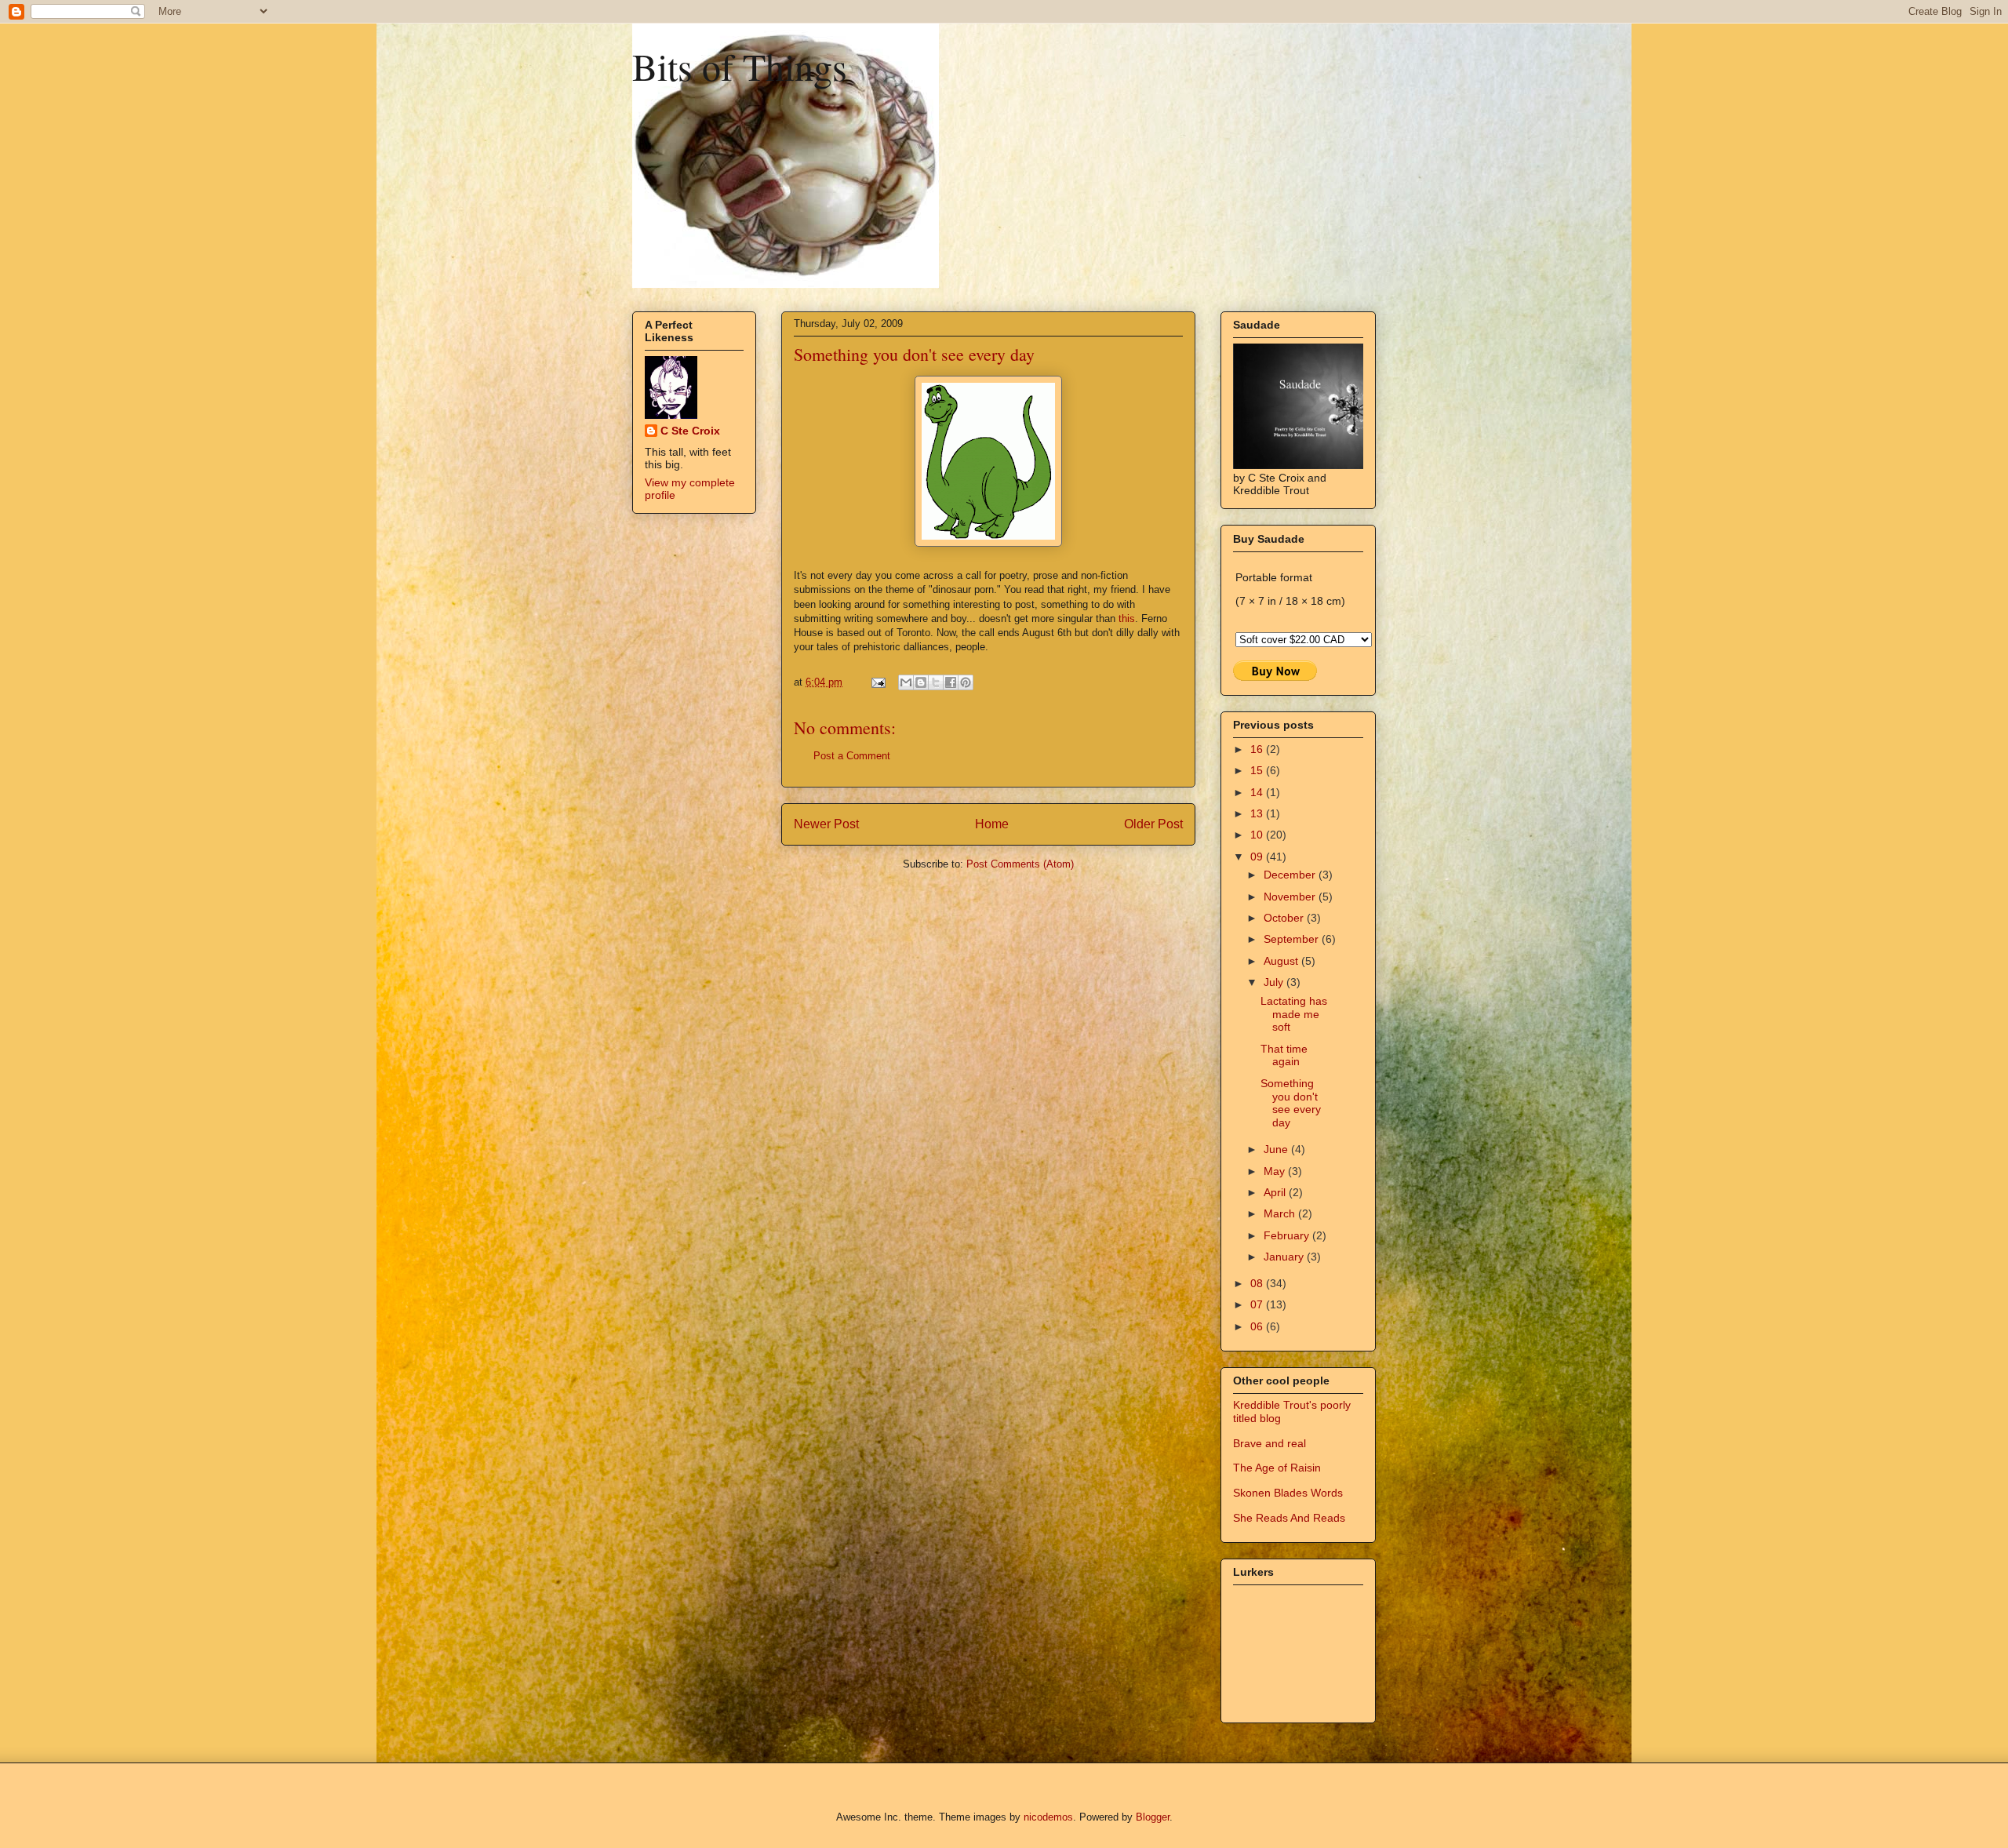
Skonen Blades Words (1288, 1493)
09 (1258, 857)
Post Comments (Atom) (1020, 864)
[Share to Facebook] (951, 682)
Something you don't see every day (1291, 1103)
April (1276, 1192)
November (1291, 897)
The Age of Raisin (1277, 1468)
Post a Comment (852, 756)
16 (1258, 749)
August (1282, 961)
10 (1258, 835)
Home (992, 824)
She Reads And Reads (1289, 1518)
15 (1258, 770)
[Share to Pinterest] (966, 682)
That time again (1284, 1055)
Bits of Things (740, 66)
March (1281, 1213)
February (1288, 1235)
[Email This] (906, 682)
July (1275, 982)
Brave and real (1270, 1443)
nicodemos (1048, 1817)
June (1277, 1149)
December (1291, 875)
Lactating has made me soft (1294, 1014)
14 (1258, 792)
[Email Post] (877, 682)
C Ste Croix (690, 431)
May (1276, 1171)
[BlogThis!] (921, 682)
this (1127, 618)
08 (1258, 1283)
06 (1258, 1326)
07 (1258, 1304)
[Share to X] (936, 682)
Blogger (1153, 1817)
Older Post (1153, 824)
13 (1258, 813)
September (1293, 939)
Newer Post (826, 824)
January (1285, 1257)
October (1285, 918)
